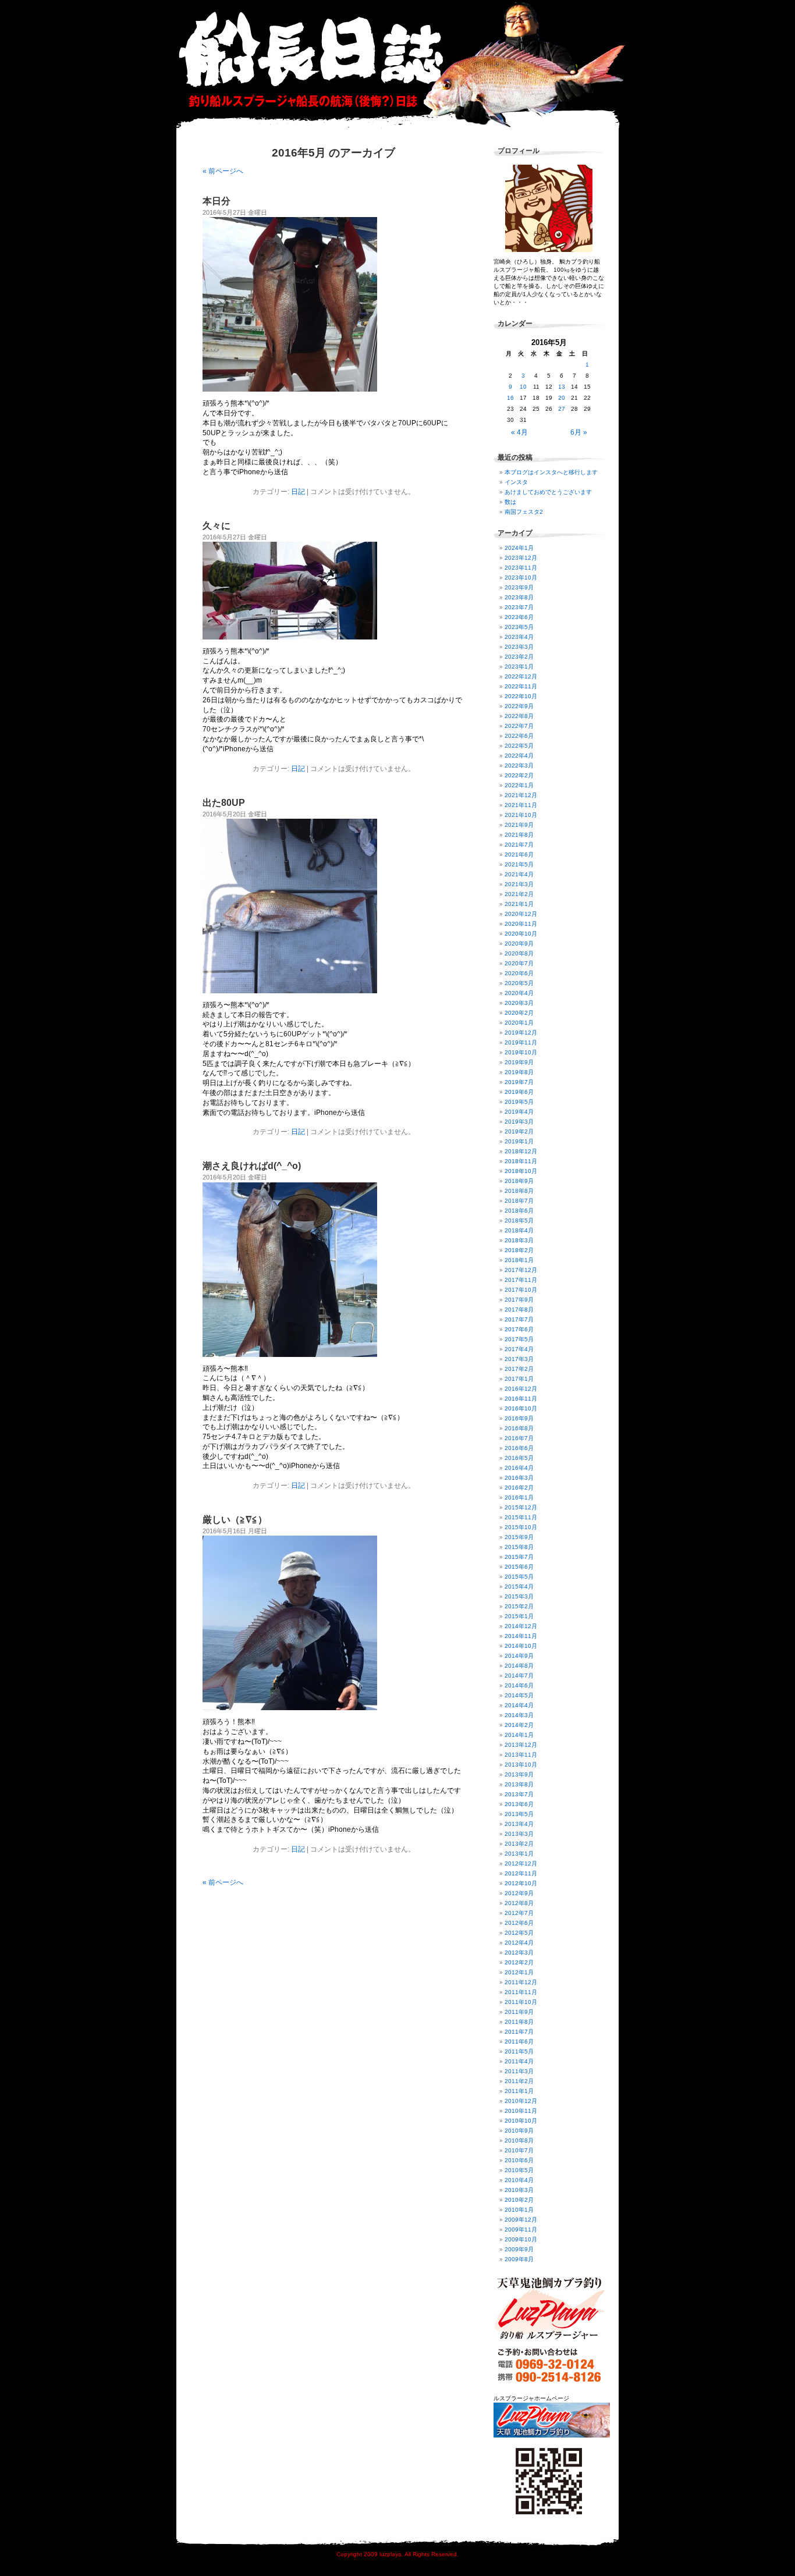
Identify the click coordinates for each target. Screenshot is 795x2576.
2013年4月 (519, 1824)
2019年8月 (519, 1072)
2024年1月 (519, 548)
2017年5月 (519, 1339)
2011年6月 (519, 2042)
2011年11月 (521, 1992)
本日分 (217, 201)
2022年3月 (519, 765)
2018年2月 (519, 1250)
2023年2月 (519, 657)
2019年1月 (519, 1141)
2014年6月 (519, 1685)
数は (510, 502)
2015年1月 (519, 1616)
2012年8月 (519, 1903)
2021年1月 (519, 904)
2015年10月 (521, 1527)
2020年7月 (519, 963)
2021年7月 (519, 845)
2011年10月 (521, 2002)
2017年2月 (519, 1369)
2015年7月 (519, 1557)
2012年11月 (521, 1873)
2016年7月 (519, 1438)
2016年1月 (519, 1497)
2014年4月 (519, 1705)
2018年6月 (519, 1211)
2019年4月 (519, 1112)
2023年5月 (519, 627)
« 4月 (519, 432)
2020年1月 (519, 1023)
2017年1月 (519, 1379)
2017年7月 (519, 1319)
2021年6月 (519, 854)
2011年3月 (519, 2071)
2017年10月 (521, 1290)
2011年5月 (519, 2051)
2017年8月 (519, 1310)
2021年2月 (519, 894)
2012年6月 (519, 1923)
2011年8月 (519, 2022)
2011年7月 (519, 2032)
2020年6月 (519, 973)
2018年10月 (521, 1171)
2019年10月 (521, 1052)
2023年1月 (519, 667)
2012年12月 (521, 1863)
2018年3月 (519, 1240)
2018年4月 (519, 1230)
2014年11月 (521, 1636)
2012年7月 (519, 1913)
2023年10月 (521, 578)
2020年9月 (519, 944)
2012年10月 (521, 1883)
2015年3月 (519, 1596)
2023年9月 (519, 587)
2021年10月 (521, 815)
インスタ (516, 482)
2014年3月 (519, 1715)
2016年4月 (519, 1468)
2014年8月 (519, 1666)
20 (562, 398)
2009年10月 (521, 2239)
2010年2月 (519, 2200)
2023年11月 (521, 568)
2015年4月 (519, 1587)
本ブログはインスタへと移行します (551, 472)
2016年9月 (519, 1418)
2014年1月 (519, 1735)
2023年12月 (521, 558)
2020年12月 (521, 914)
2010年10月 (521, 2121)
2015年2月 (519, 1606)
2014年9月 (519, 1656)
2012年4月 (519, 1943)
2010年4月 (519, 2180)
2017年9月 (519, 1300)
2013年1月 (519, 1854)
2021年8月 (519, 835)
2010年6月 (519, 2160)
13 (562, 387)
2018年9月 (519, 1181)
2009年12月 (521, 2220)
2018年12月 (521, 1151)
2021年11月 (521, 805)
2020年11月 (521, 924)
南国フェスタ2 (524, 512)
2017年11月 (521, 1280)
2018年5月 (519, 1221)
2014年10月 (521, 1646)
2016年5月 (519, 1458)
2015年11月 (521, 1517)
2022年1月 (519, 785)
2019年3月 (519, 1122)
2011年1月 (519, 2091)
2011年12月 (521, 1982)
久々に (217, 526)
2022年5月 (519, 746)
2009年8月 (519, 2259)
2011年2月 (519, 2081)
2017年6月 (519, 1329)
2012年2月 (519, 1962)
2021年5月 (519, 864)
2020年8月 (519, 953)
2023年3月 (519, 647)
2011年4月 (519, 2061)
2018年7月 (519, 1201)
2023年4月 (519, 637)
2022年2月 (519, 775)
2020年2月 (519, 1013)
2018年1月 (519, 1260)
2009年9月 (519, 2249)
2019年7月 (519, 1082)
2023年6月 (519, 617)
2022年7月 (519, 726)
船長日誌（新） (403, 64)
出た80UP (224, 803)
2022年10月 (521, 696)
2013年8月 (519, 1784)
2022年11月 (521, 686)
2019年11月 (521, 1042)
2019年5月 (519, 1102)
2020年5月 (519, 983)
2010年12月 (521, 2101)
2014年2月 (519, 1725)
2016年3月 (519, 1478)
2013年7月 (519, 1794)
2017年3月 (519, 1359)
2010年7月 (519, 2150)
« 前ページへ (223, 171)
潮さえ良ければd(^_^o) (252, 1166)
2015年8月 (519, 1547)
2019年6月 (519, 1092)
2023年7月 (519, 607)
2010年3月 (519, 2190)
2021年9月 (519, 825)
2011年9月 (519, 2012)
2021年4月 (519, 874)
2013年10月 (521, 1765)
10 (523, 387)
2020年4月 (519, 993)
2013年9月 (519, 1774)
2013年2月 (519, 1844)
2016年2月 (519, 1488)
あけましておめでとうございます (548, 492)
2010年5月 (519, 2170)
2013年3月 (519, 1834)
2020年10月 (521, 934)
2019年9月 (519, 1062)
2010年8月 (519, 2140)
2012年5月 (519, 1933)
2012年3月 (519, 1953)
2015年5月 (519, 1577)
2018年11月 (521, 1161)
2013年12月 (521, 1745)
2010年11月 (521, 2111)
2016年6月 (519, 1448)
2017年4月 (519, 1349)
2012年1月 (519, 1972)
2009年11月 (521, 2229)
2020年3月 (519, 1003)
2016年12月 (521, 1389)
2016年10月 (521, 1408)
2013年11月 (521, 1755)
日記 (298, 492)
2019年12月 (521, 1033)
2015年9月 (519, 1537)
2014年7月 (519, 1676)
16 (510, 398)
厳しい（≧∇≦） (235, 1520)
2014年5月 (519, 1695)
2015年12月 (521, 1507)
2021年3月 (519, 884)
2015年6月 (519, 1567)
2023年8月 (519, 597)
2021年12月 (521, 795)
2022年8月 (519, 716)
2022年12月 (521, 676)
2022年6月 (519, 736)
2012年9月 (519, 1893)
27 (562, 409)
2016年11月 (521, 1399)
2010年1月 (519, 2210)
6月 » (579, 432)
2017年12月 (521, 1270)
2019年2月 (519, 1131)
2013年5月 (519, 1814)
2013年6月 (519, 1804)
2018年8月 (519, 1191)
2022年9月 (519, 706)
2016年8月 (519, 1428)
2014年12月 (521, 1626)
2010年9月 (519, 2131)
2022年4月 (519, 756)
